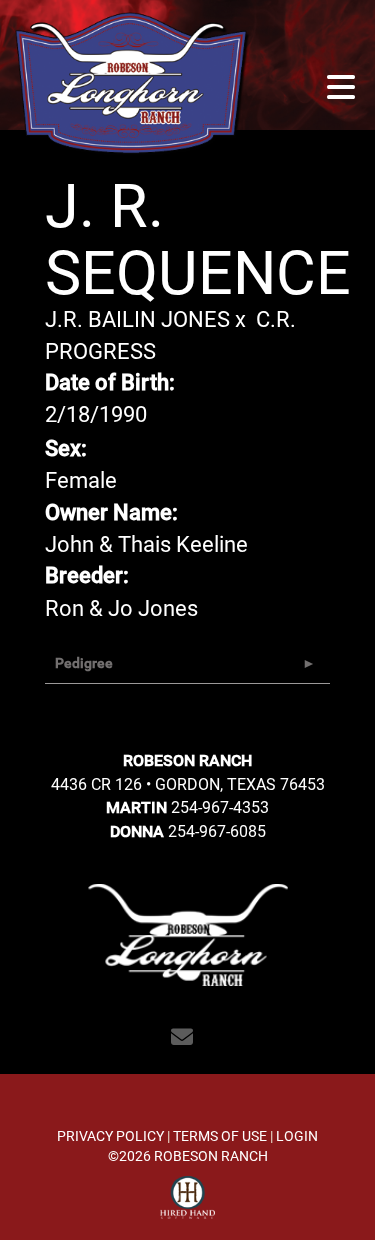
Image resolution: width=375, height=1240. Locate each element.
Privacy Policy (110, 1135)
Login (297, 1135)
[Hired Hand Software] (187, 1198)
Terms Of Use (220, 1135)
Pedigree (84, 663)
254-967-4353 (220, 806)
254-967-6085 (217, 830)
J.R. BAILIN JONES (137, 318)
